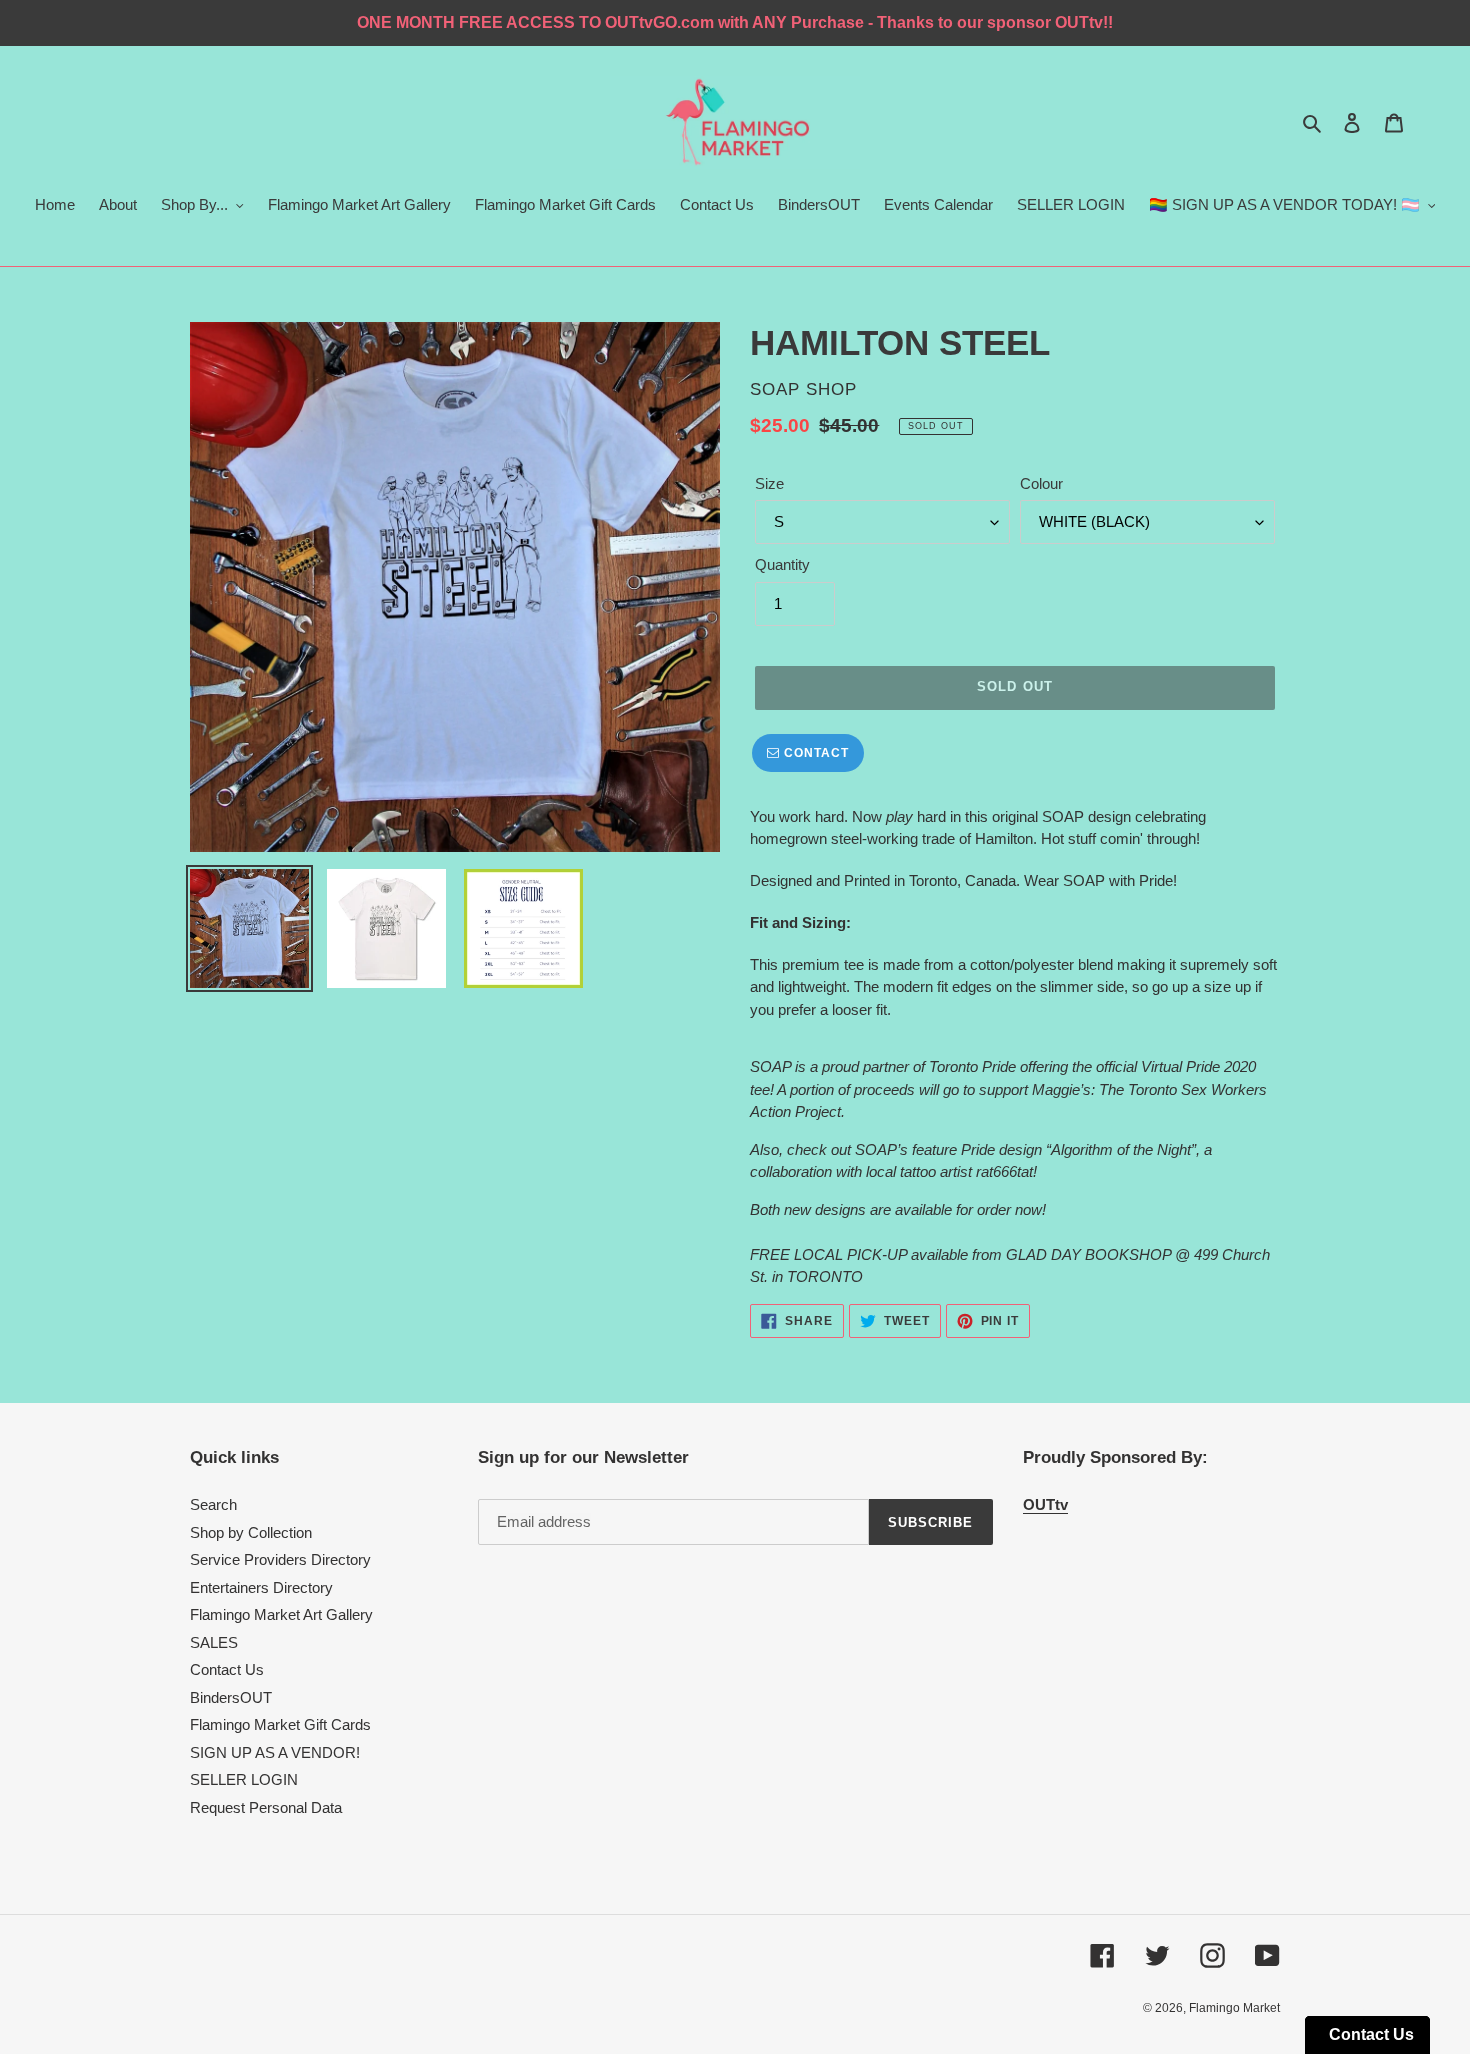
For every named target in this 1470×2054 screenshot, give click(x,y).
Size (769, 483)
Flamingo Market (1234, 2008)
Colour (1041, 483)
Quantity (782, 564)
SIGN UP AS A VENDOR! (275, 1752)
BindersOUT (231, 1697)
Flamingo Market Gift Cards (280, 1724)
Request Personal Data (266, 1807)
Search (213, 1504)
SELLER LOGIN (244, 1779)
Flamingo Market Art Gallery (281, 1614)
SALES (214, 1642)
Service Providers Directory (280, 1559)
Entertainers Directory (261, 1587)
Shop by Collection (251, 1532)
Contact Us (227, 1669)
